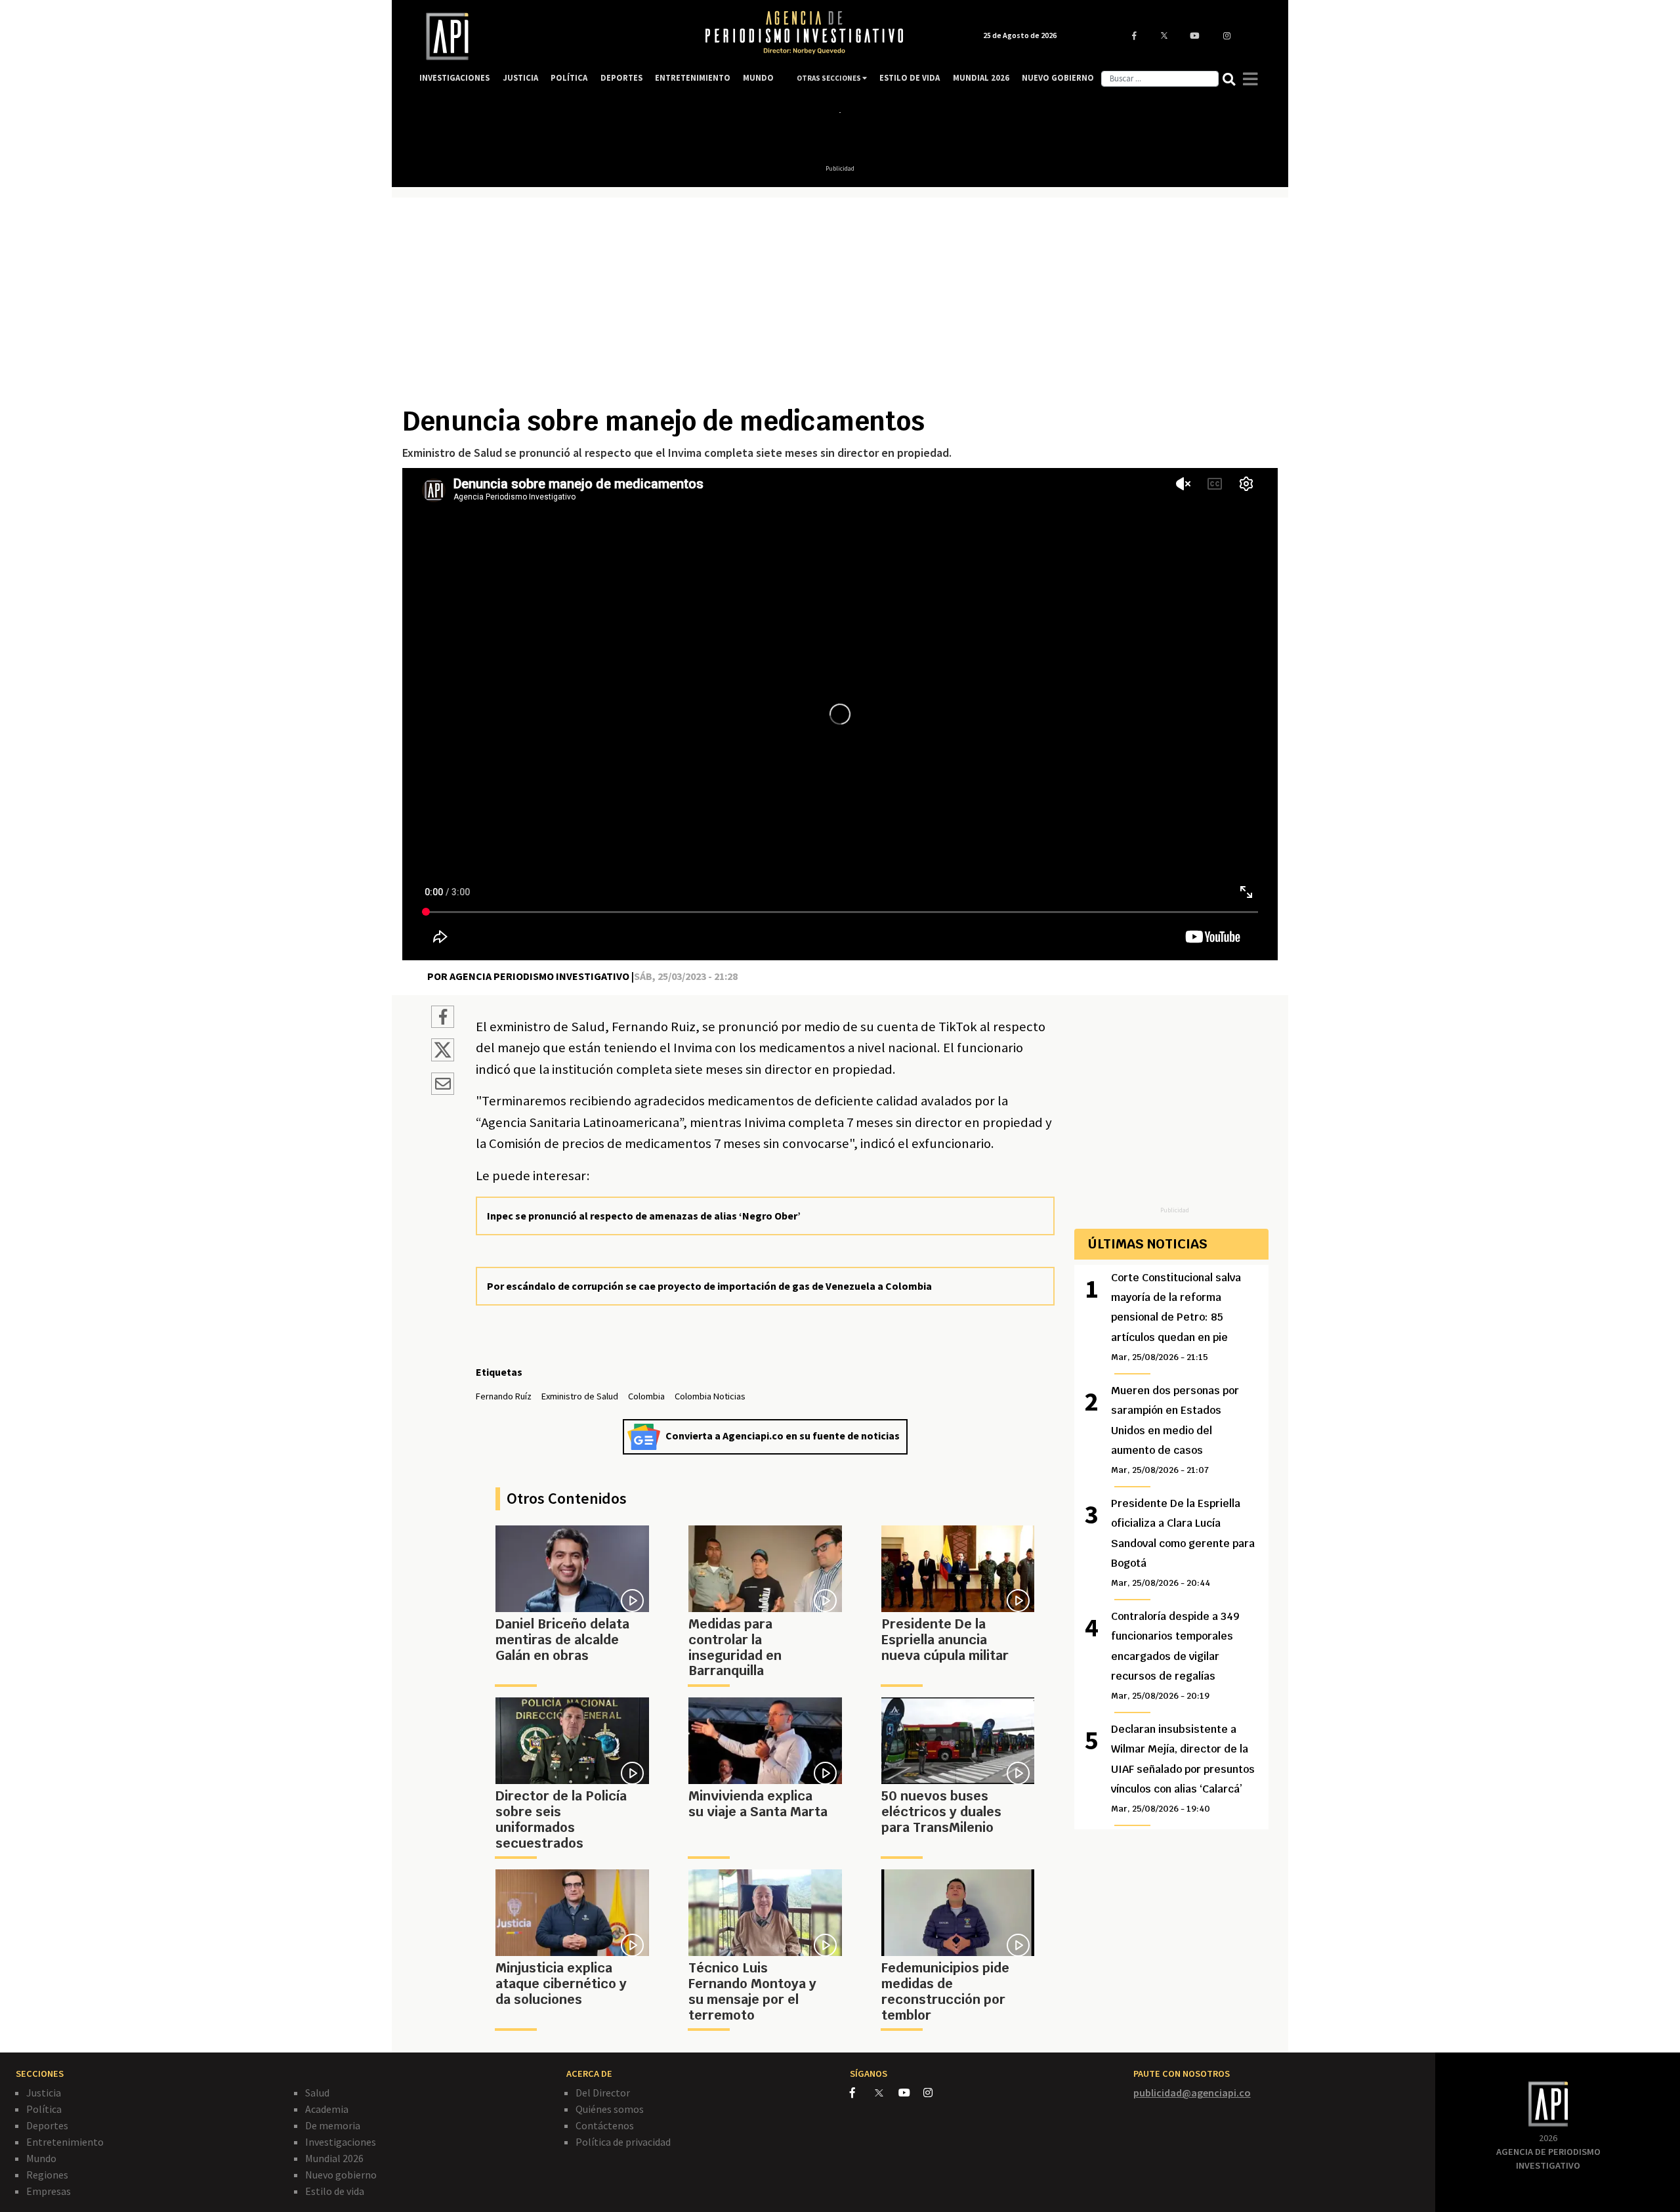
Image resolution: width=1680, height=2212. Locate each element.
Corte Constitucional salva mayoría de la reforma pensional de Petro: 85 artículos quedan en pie (1176, 1317)
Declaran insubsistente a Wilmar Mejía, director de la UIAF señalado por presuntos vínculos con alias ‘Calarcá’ (1183, 1769)
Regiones (47, 2175)
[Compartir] (443, 1019)
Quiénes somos (610, 2109)
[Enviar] (443, 1086)
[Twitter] (886, 2092)
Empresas (49, 2191)
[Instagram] (935, 2093)
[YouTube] (911, 2093)
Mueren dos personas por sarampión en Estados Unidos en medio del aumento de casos (1175, 1430)
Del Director (603, 2093)
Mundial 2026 (334, 2158)
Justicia (44, 2093)
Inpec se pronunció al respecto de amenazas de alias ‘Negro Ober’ (644, 1216)
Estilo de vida (335, 2191)
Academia (327, 2109)
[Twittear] (443, 1057)
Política (44, 2109)
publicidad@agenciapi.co (1192, 2093)
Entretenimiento (65, 2142)
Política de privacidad (623, 2142)
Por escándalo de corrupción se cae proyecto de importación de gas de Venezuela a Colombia (709, 1286)
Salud (317, 2093)
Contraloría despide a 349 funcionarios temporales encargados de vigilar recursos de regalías (1175, 1656)
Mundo (41, 2158)
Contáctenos (605, 2125)
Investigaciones (341, 2142)
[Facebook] (862, 2093)
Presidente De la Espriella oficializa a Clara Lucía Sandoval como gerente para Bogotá (1183, 1543)
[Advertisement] (840, 307)
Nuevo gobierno (341, 2175)
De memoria (333, 2125)
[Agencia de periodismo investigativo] (549, 36)
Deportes (47, 2125)
